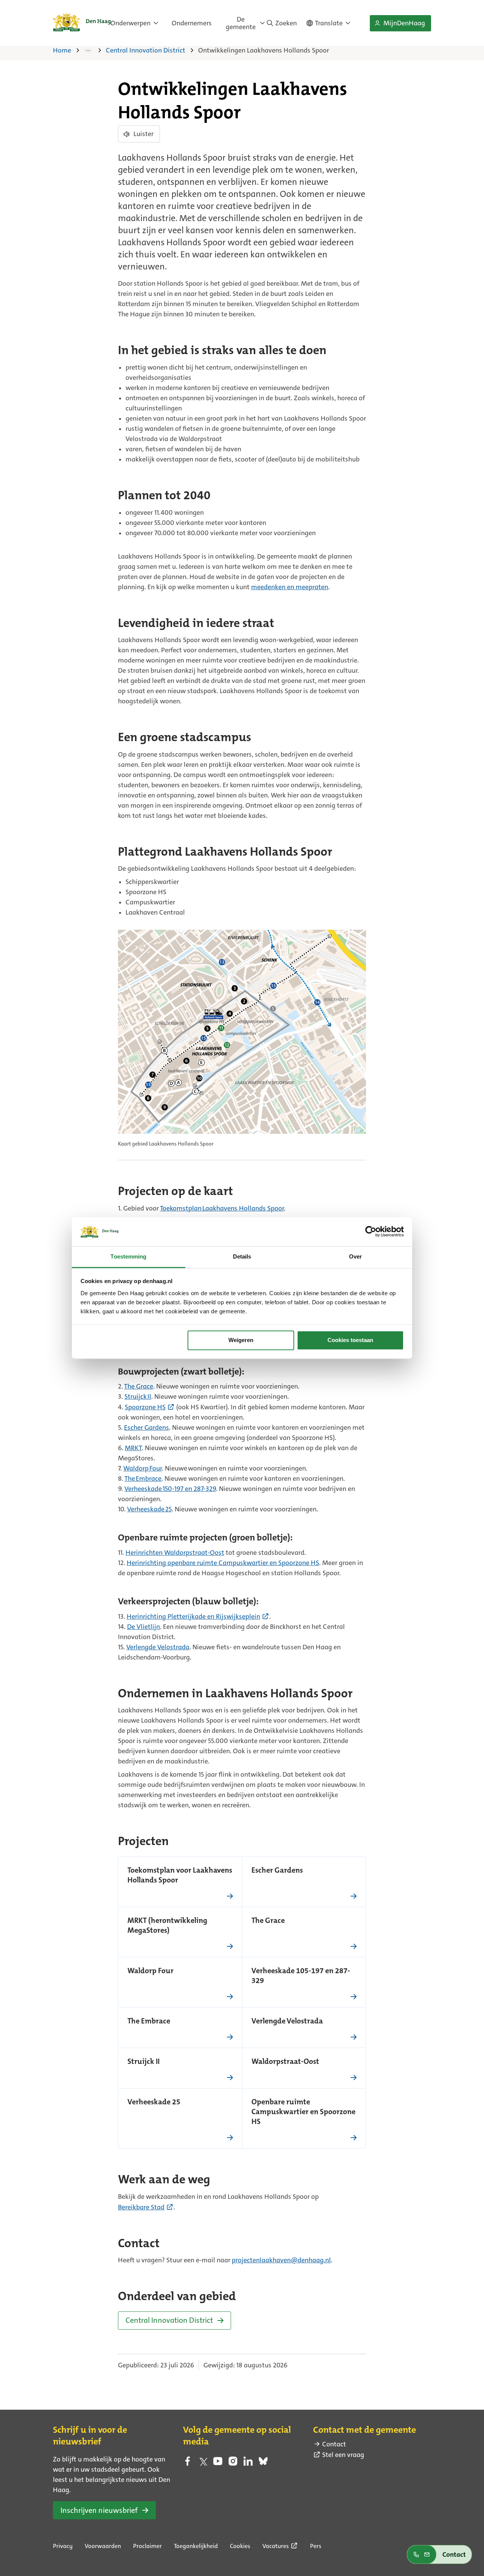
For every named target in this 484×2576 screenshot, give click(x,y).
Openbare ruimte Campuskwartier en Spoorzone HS (303, 2112)
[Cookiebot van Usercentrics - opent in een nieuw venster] (371, 1232)
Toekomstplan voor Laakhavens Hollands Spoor (180, 1876)
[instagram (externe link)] (233, 2463)
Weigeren (241, 1340)
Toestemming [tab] (128, 1256)
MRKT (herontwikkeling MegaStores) (167, 1926)
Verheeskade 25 (154, 2102)
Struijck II (143, 2062)
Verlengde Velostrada (287, 2022)
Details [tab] (242, 1256)
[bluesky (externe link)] (263, 2463)
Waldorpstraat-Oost (285, 2062)
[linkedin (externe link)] (248, 2463)
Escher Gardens (277, 1871)
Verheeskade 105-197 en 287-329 (301, 1976)
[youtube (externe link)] (218, 2463)
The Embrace (149, 2022)
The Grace (268, 1921)
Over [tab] (355, 1256)
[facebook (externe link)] (188, 2463)
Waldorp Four (150, 1971)
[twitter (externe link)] (203, 2463)
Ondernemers (192, 23)
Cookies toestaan (350, 1340)
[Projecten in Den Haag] (93, 50)
